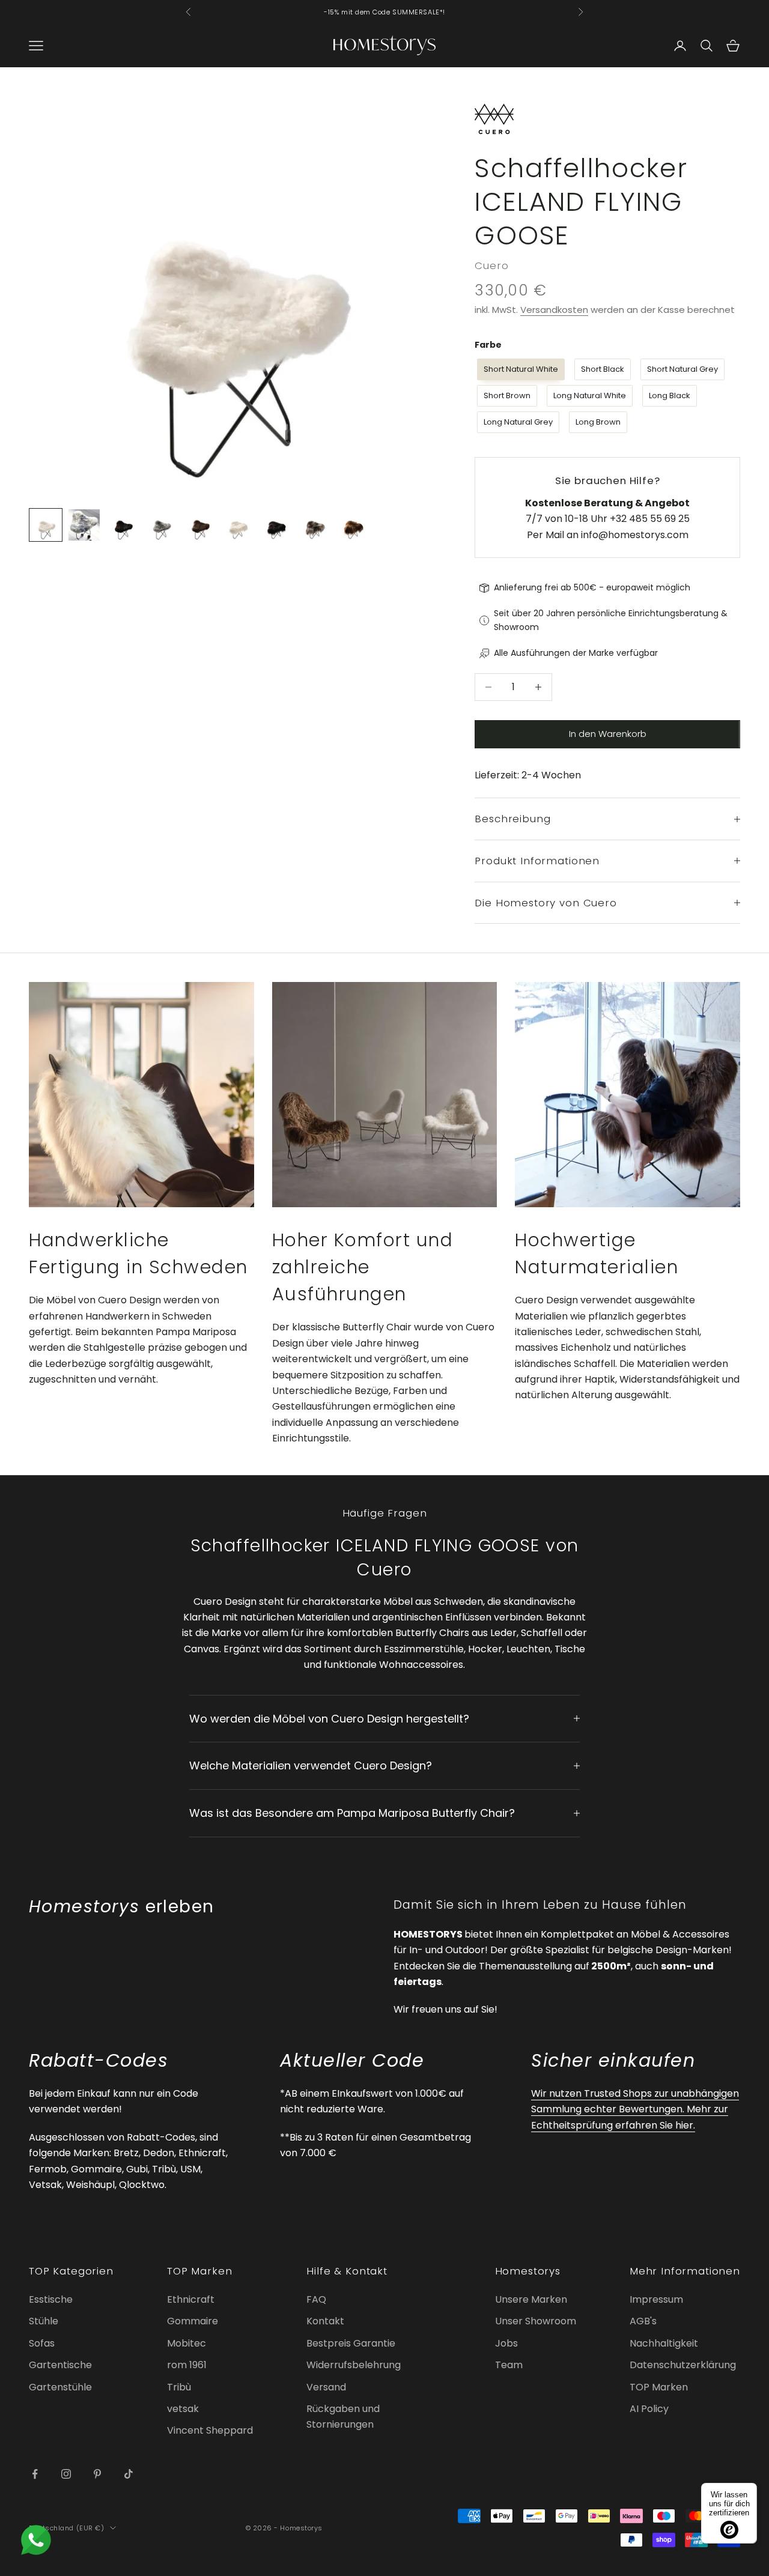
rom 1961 (187, 2365)
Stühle (44, 2321)
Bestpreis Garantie (351, 2343)
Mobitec (187, 2343)
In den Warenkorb (608, 734)
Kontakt (325, 2321)
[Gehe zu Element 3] (123, 525)
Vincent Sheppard (210, 2430)
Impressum (656, 2299)
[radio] (520, 369)
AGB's (643, 2321)
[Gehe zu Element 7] (276, 525)
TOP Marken (659, 2387)
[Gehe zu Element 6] (238, 525)
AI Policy (649, 2409)
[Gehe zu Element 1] (46, 525)
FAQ (316, 2299)
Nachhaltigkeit (664, 2343)
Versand (326, 2387)
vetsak (183, 2409)
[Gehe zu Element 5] (199, 525)
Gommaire (193, 2321)
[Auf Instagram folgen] (66, 2474)
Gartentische (60, 2365)
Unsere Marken (531, 2299)
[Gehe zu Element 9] (353, 525)
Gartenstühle (60, 2387)
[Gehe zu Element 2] (84, 525)
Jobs (506, 2343)
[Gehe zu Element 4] (161, 525)
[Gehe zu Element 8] (315, 525)
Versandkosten (554, 310)
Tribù (179, 2387)
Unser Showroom (536, 2321)
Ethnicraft (191, 2299)
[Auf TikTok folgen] (129, 2474)
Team (509, 2365)
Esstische (51, 2299)
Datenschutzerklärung (683, 2365)
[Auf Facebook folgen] (35, 2474)
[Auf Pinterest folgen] (97, 2474)
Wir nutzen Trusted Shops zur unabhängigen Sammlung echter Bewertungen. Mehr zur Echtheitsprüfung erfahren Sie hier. (635, 2109)
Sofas (42, 2343)
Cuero (491, 265)
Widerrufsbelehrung (354, 2365)
